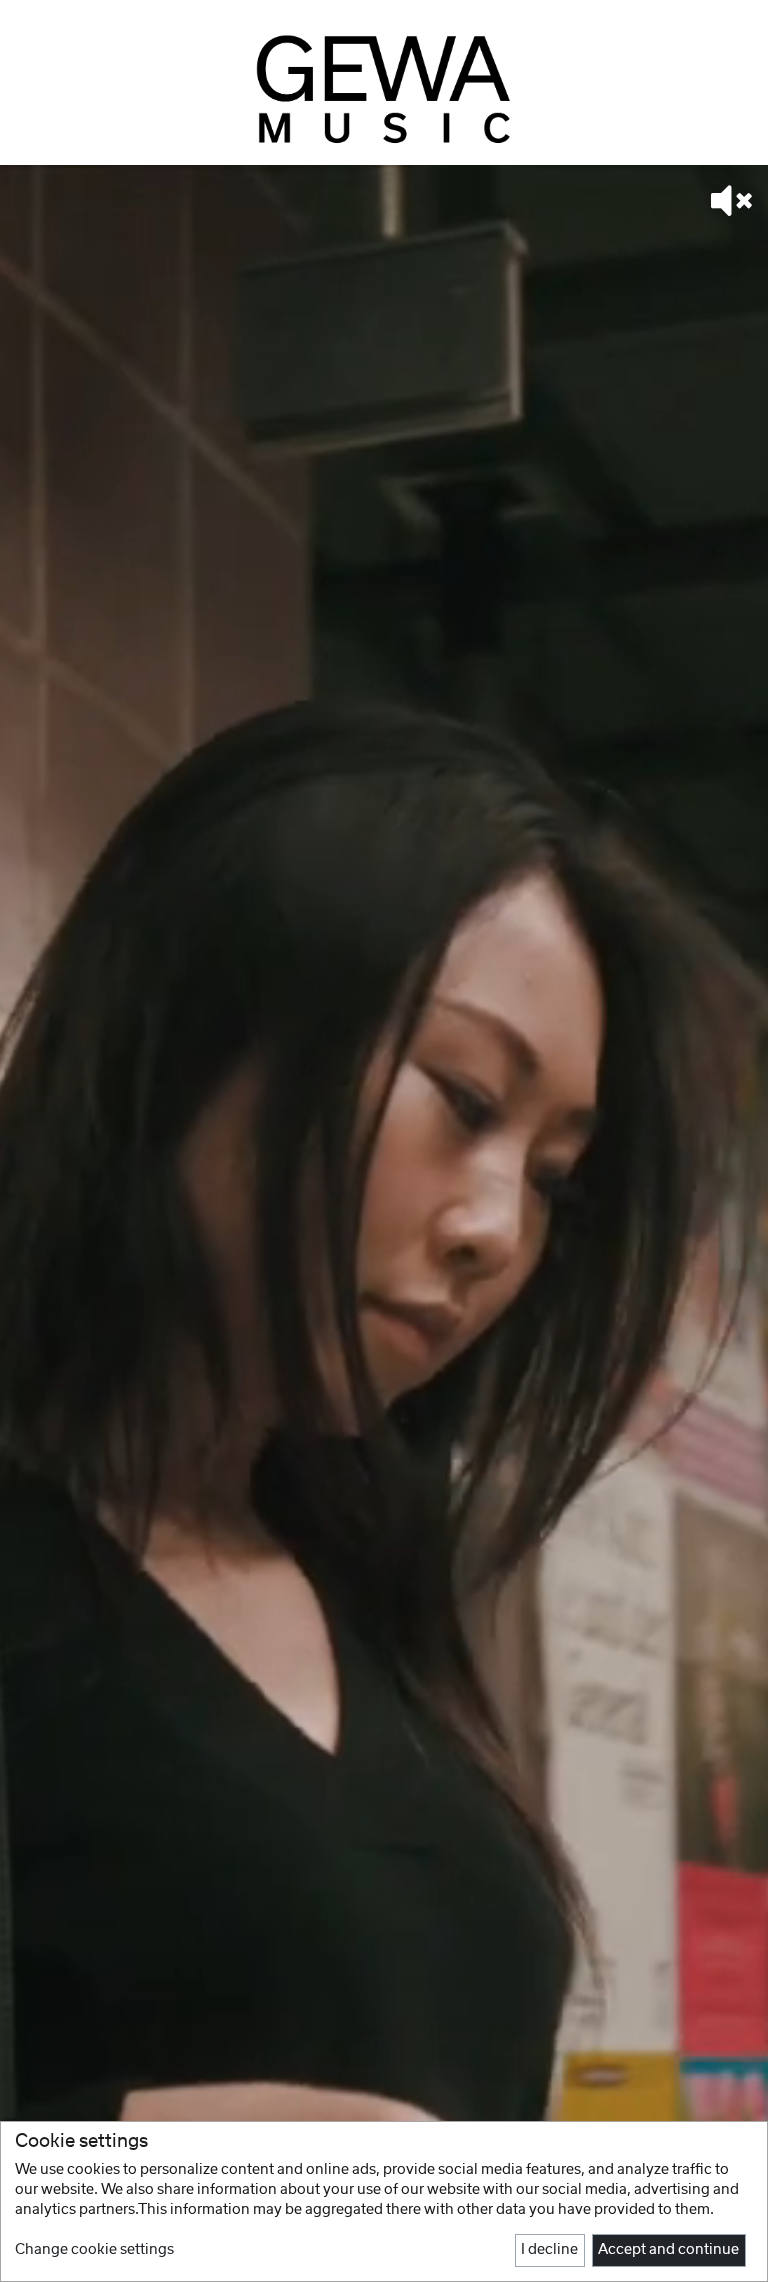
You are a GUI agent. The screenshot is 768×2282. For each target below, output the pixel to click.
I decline (549, 2250)
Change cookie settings (94, 2250)
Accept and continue (668, 2250)
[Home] (384, 88)
